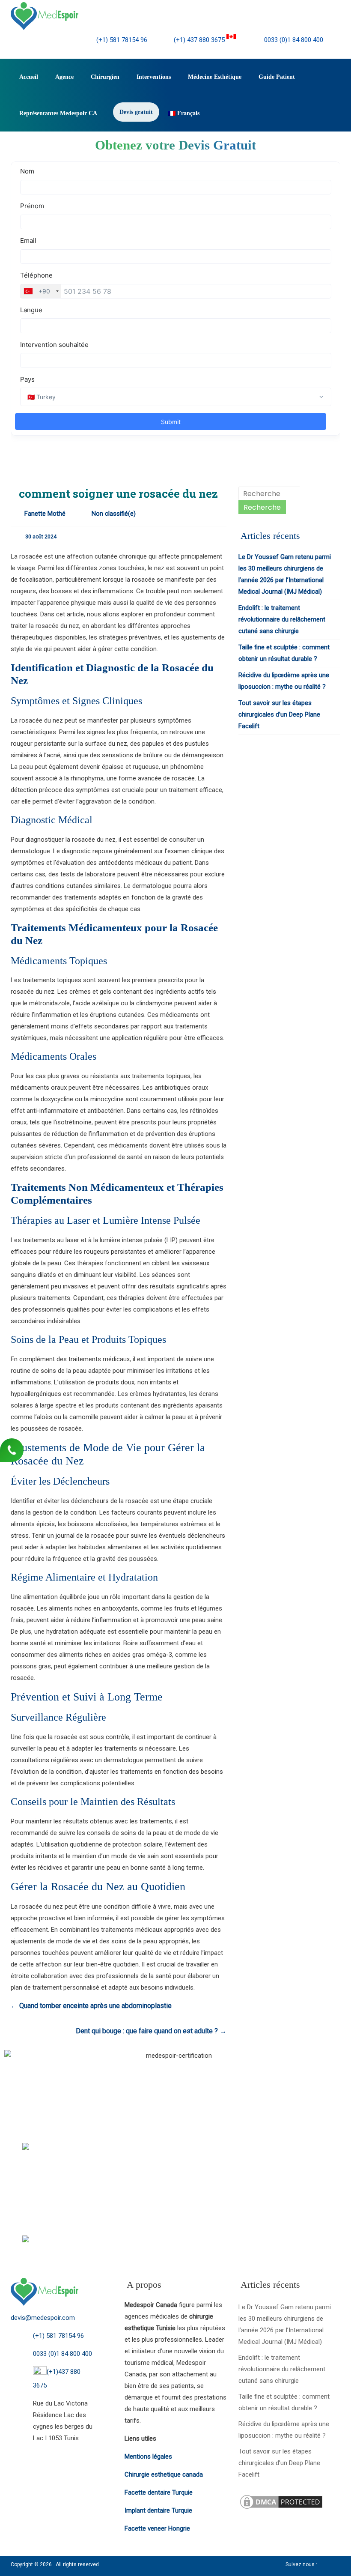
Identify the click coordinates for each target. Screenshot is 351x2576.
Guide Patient (277, 77)
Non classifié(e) (114, 514)
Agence (64, 77)
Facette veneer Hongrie (157, 2528)
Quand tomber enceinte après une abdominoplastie (91, 2006)
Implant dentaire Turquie (158, 2510)
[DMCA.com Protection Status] (281, 2499)
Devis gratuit (136, 112)
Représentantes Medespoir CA (58, 113)
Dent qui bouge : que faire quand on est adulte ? (151, 2031)
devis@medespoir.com (43, 2318)
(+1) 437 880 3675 (200, 40)
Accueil (29, 77)
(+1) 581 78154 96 (122, 40)
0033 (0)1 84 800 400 (293, 40)
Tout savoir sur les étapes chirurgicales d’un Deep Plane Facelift (279, 714)
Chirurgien (105, 77)
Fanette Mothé (45, 514)
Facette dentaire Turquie (159, 2492)
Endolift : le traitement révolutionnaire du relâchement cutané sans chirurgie (282, 619)
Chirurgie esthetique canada (164, 2474)
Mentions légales (148, 2456)
